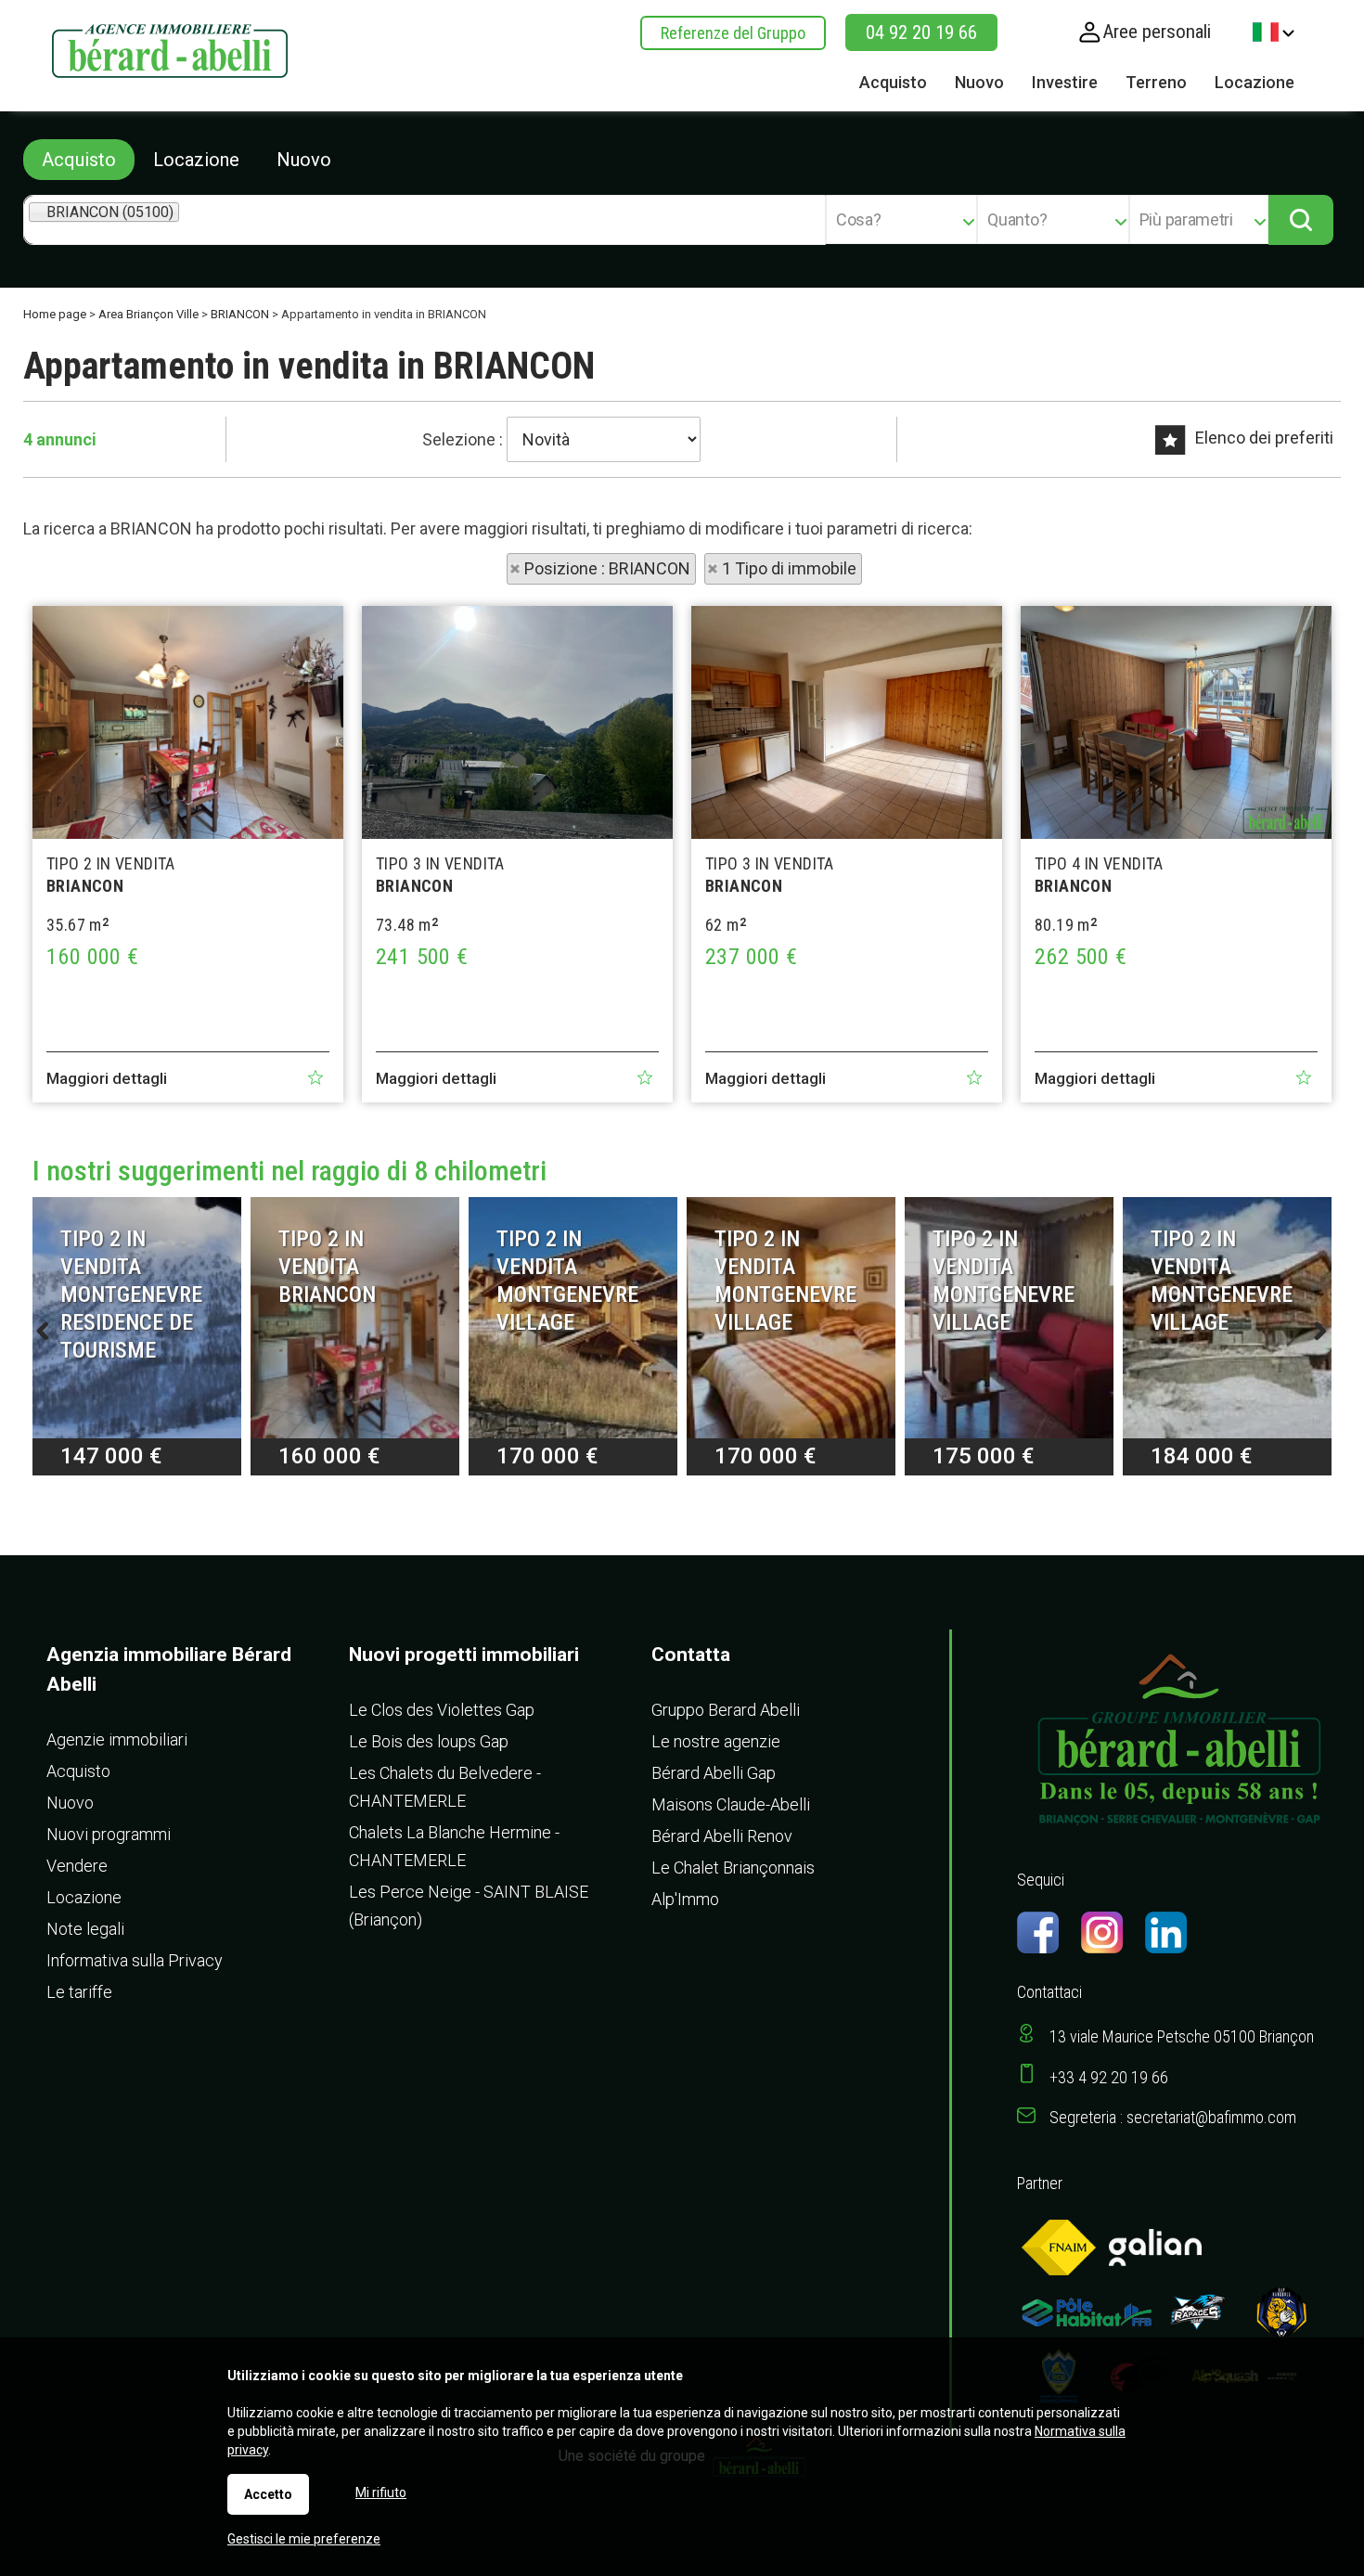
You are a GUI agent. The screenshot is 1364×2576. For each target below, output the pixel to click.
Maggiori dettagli (107, 1078)
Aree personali (1157, 32)
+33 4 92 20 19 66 (1109, 2077)
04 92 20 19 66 (921, 32)
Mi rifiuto (381, 2492)
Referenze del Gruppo (733, 33)
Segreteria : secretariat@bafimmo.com (1173, 2117)
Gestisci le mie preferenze (304, 2539)
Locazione (196, 160)
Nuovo (304, 160)
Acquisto (79, 160)
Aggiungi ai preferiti (315, 1077)
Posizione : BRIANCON (607, 568)
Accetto (268, 2494)
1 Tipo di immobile (789, 568)
